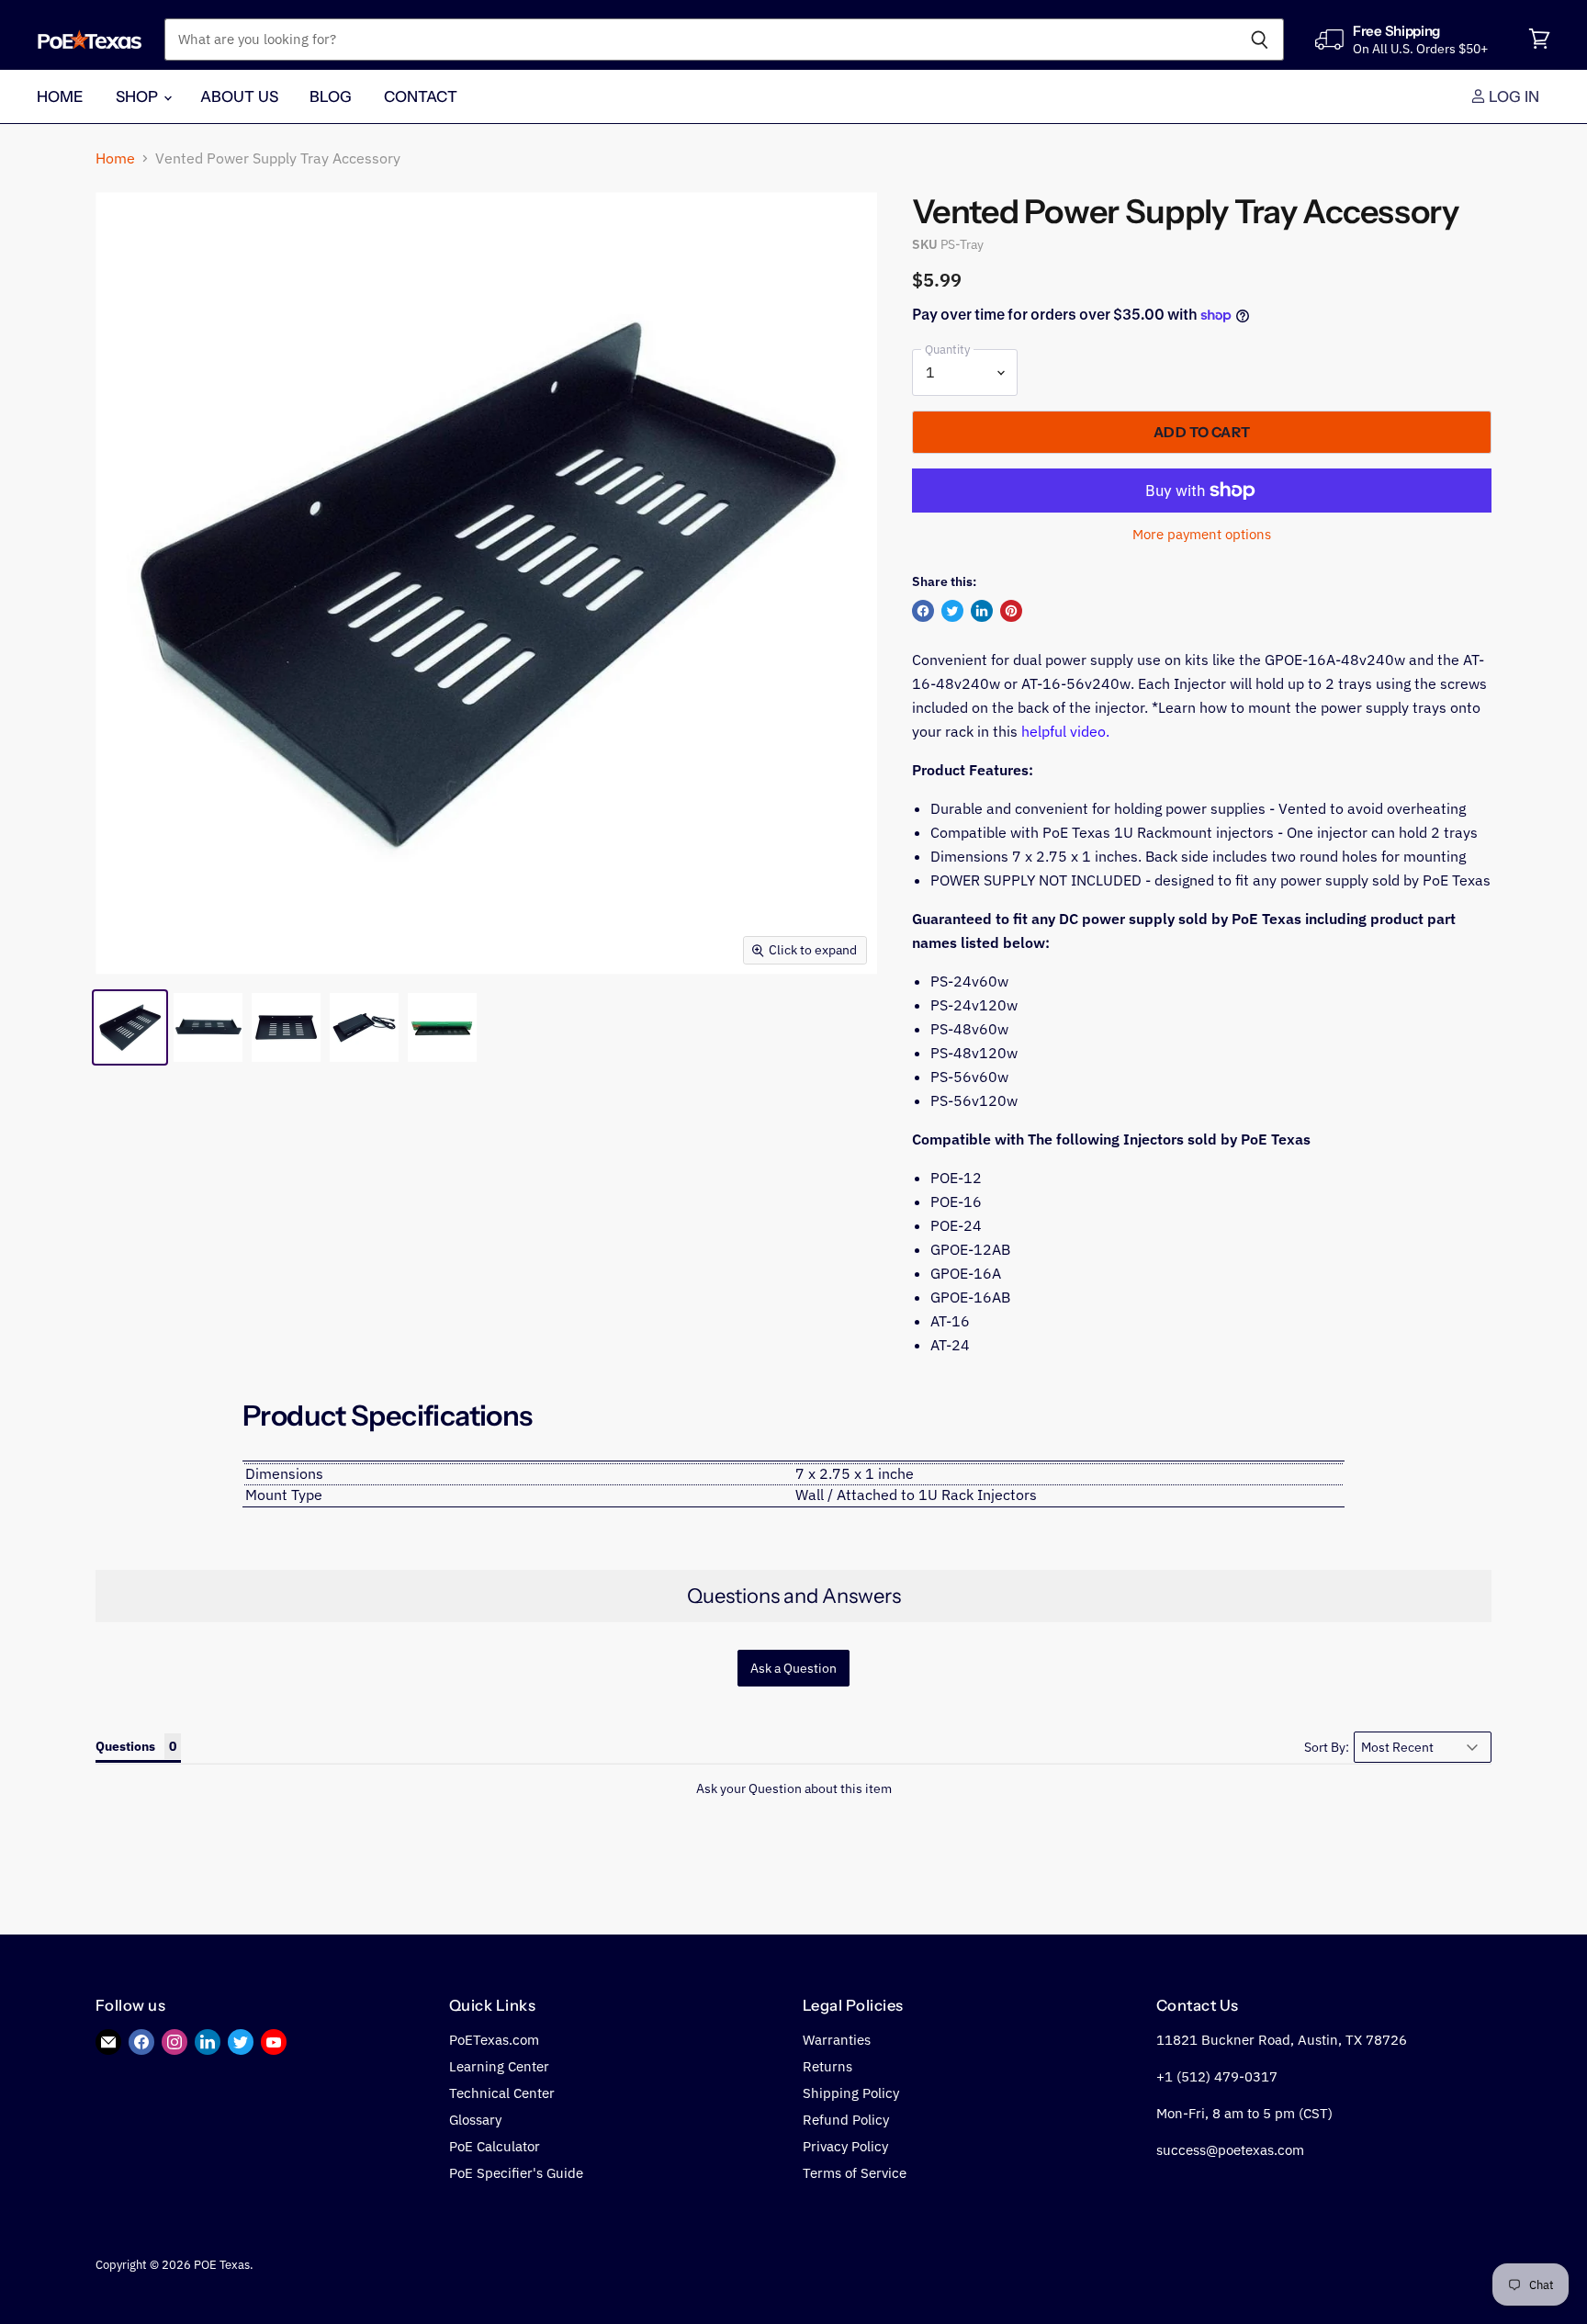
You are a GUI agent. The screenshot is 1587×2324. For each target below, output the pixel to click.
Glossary (475, 2120)
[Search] (1260, 39)
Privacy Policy (845, 2146)
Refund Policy (846, 2120)
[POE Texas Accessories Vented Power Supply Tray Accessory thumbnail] (130, 1027)
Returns (827, 2066)
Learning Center (499, 2066)
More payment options (1202, 534)
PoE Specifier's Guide (516, 2173)
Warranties (837, 2040)
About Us (239, 96)
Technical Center (502, 2093)
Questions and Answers (794, 1596)
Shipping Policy (851, 2093)
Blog (331, 96)
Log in (1513, 96)
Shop (139, 96)
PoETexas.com (494, 2040)
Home (61, 96)
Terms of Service (855, 2173)
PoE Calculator (495, 2146)
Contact (421, 96)
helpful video (1064, 731)
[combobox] (700, 39)
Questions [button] (125, 1746)
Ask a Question (793, 1668)
